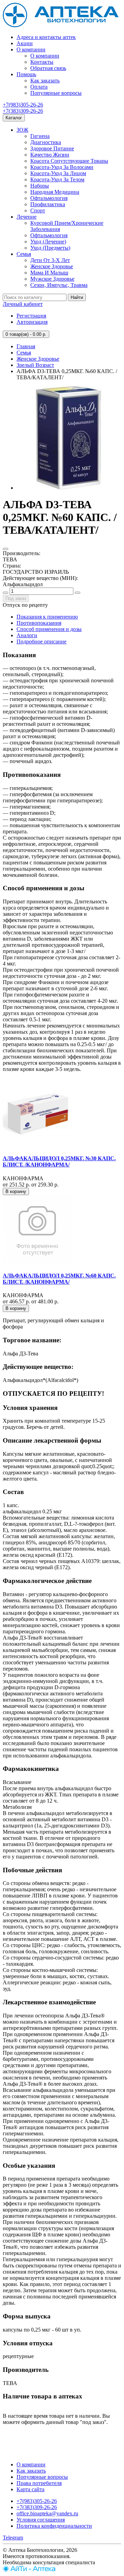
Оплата (39, 87)
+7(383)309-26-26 (23, 111)
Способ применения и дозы (49, 629)
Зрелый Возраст (35, 365)
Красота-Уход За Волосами (62, 167)
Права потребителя (39, 2483)
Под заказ (16, 598)
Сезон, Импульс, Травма (59, 285)
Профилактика (48, 204)
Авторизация (32, 322)
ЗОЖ (22, 130)
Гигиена (40, 136)
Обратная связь (48, 68)
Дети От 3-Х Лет (50, 260)
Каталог (14, 118)
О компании (31, 49)
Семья (24, 254)
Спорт (38, 211)
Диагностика (46, 142)
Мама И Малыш (49, 273)
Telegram (13, 2538)
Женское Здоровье (52, 266)
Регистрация (31, 316)
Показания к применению (47, 617)
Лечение (27, 217)
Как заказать (45, 81)
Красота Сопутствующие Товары (69, 161)
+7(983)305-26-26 (23, 105)
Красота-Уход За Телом (57, 179)
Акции (25, 43)
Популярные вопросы (56, 93)
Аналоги (27, 635)
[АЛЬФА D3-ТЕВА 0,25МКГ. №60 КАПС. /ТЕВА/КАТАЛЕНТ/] (68, 488)
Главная (26, 346)
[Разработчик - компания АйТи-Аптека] (29, 2570)
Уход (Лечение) (48, 242)
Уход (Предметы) (50, 248)
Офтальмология (49, 198)
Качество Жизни (50, 155)
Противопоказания (39, 623)
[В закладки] (6, 549)
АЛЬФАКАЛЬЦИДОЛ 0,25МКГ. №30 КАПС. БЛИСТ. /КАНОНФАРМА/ (59, 1161)
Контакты (42, 62)
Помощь (26, 74)
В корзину (16, 1191)
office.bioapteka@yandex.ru (47, 2513)
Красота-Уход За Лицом (58, 173)
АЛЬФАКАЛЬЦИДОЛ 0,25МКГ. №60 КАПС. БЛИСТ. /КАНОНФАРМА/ (59, 1279)
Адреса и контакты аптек (46, 37)
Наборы (40, 186)
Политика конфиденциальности (54, 2526)
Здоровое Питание (52, 148)
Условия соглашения (41, 2520)
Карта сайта (30, 2489)
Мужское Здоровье (52, 279)
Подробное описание (42, 642)
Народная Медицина (55, 192)
